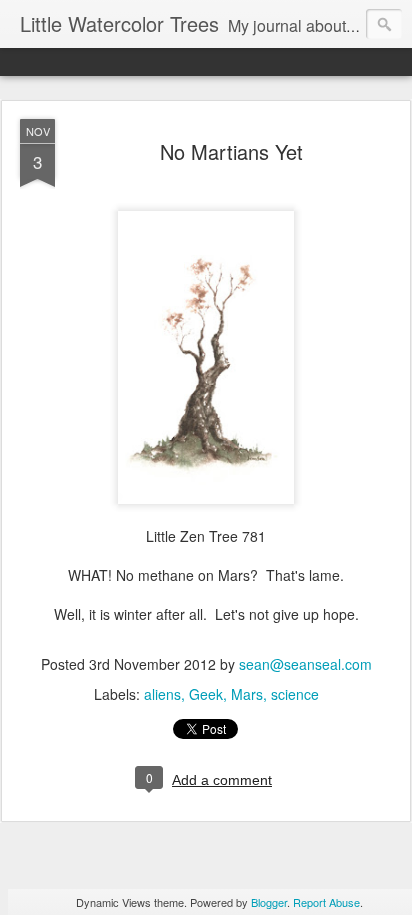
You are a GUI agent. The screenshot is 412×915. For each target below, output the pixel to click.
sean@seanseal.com (305, 664)
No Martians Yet (231, 151)
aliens (162, 694)
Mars (247, 694)
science (295, 694)
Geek (206, 694)
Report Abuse (326, 902)
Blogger (269, 902)
